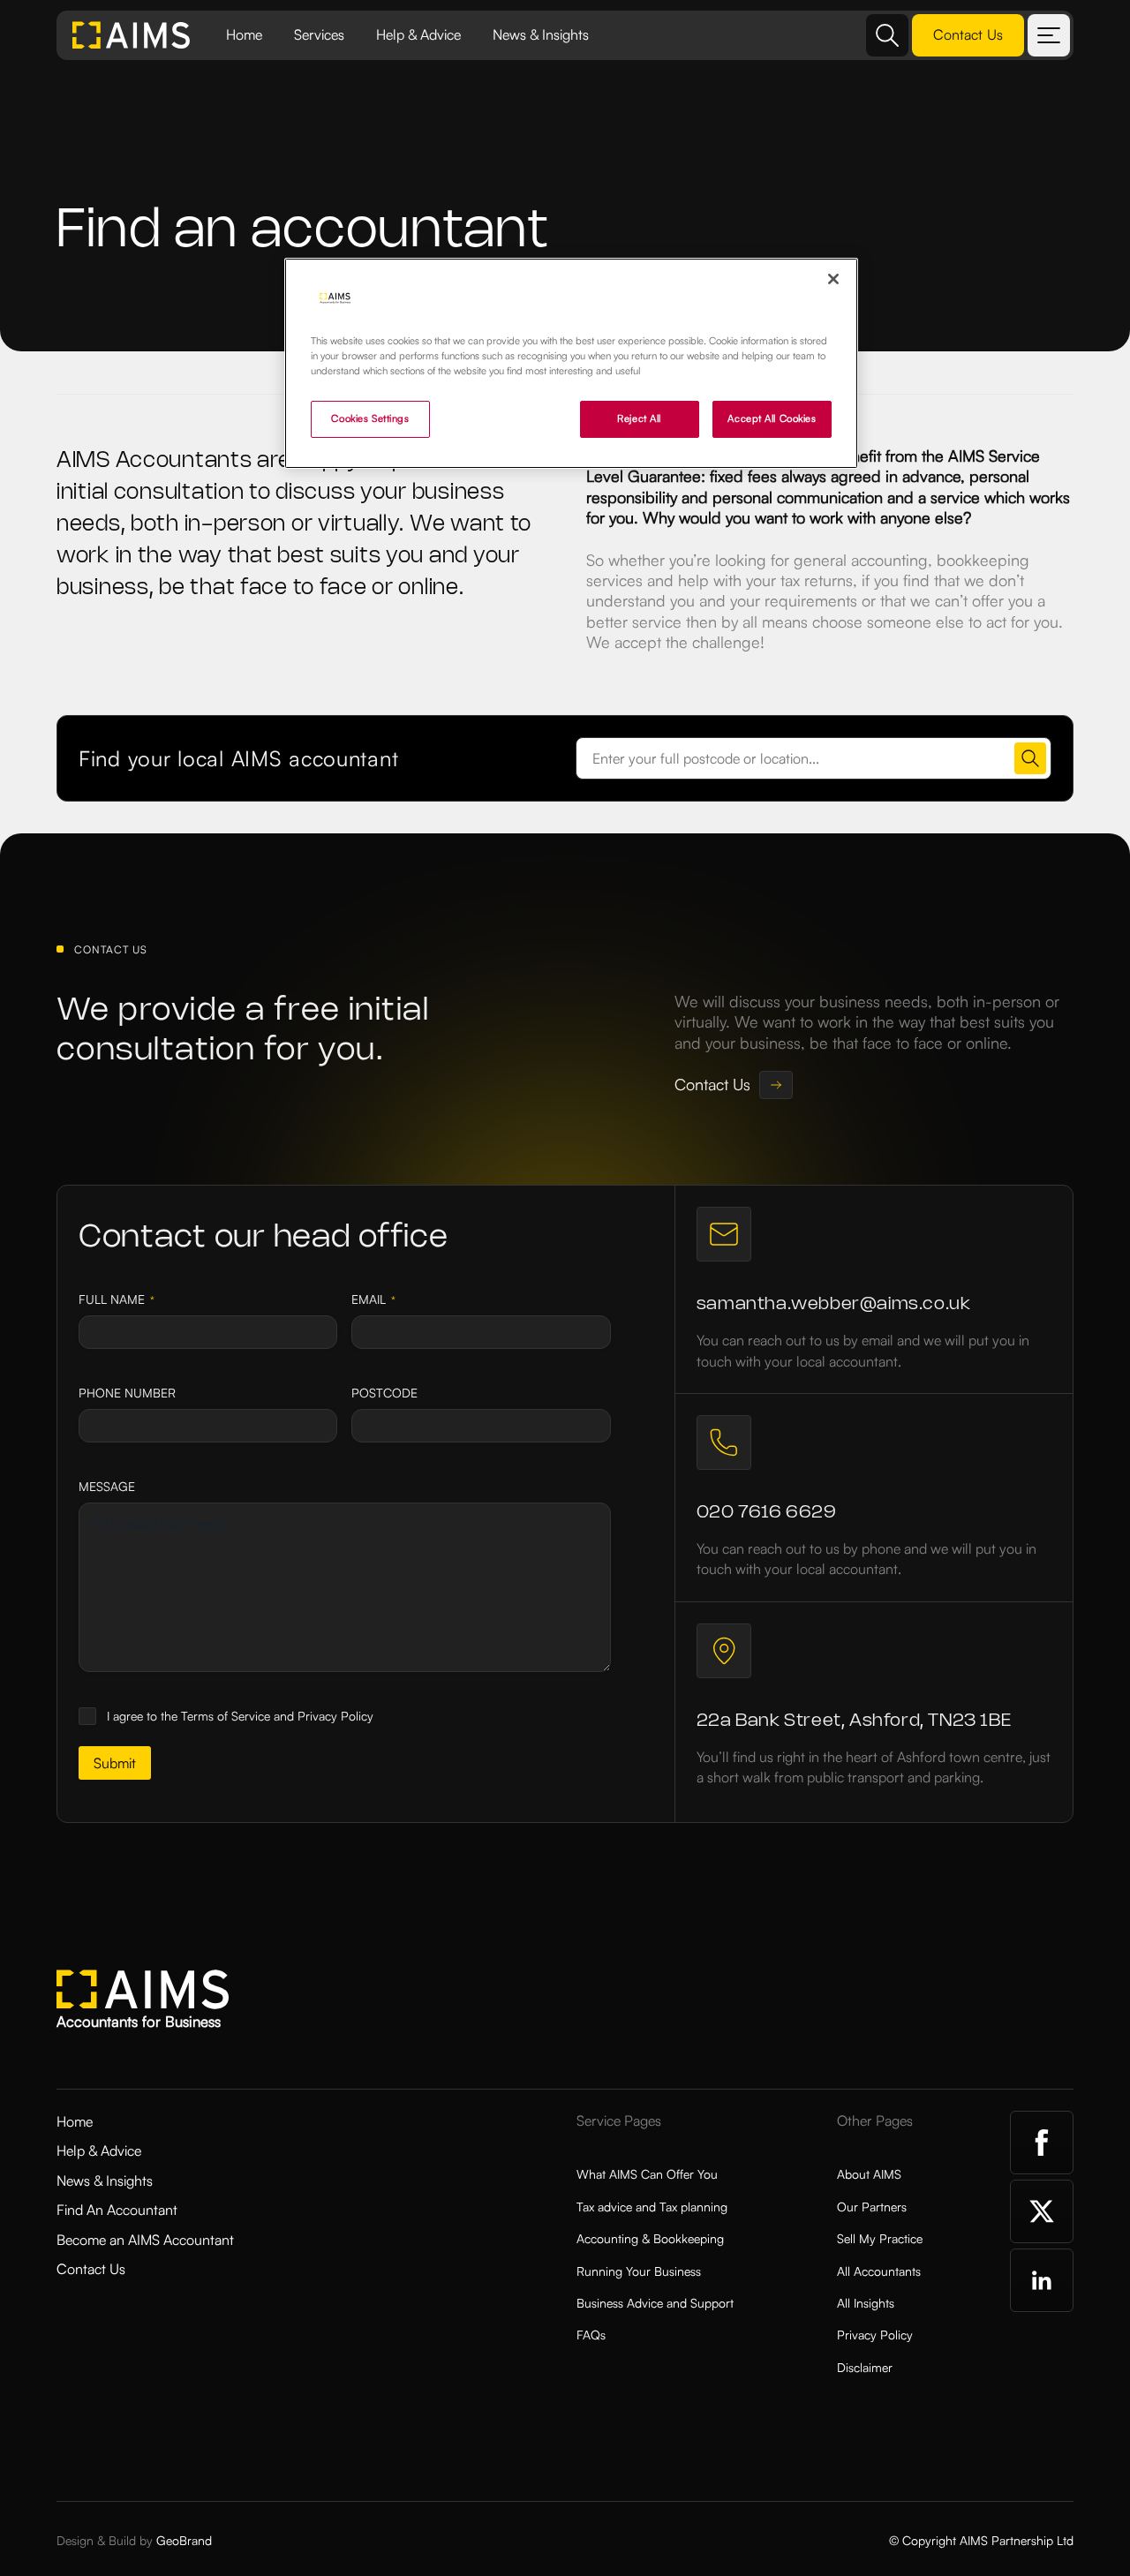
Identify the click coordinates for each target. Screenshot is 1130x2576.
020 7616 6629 (767, 1513)
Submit (115, 1763)
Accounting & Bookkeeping (650, 2238)
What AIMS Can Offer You (647, 2174)
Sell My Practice (880, 2238)
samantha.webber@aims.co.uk (834, 1304)
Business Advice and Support (655, 2303)
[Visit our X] (1042, 2211)
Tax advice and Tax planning (652, 2207)
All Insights (866, 2303)
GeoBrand (184, 2540)
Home (244, 34)
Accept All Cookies (772, 418)
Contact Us (91, 2269)
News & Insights (541, 34)
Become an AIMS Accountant (145, 2240)
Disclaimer (865, 2367)
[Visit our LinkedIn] (1042, 2280)
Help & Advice (418, 34)
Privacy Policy (875, 2335)
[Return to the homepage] (132, 35)
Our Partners (872, 2207)
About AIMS (869, 2174)
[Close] (833, 279)
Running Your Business (639, 2271)
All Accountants (879, 2271)
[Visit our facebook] (1042, 2143)
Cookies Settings (370, 418)
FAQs (591, 2335)
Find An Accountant (117, 2210)
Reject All (639, 418)
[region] (571, 363)
